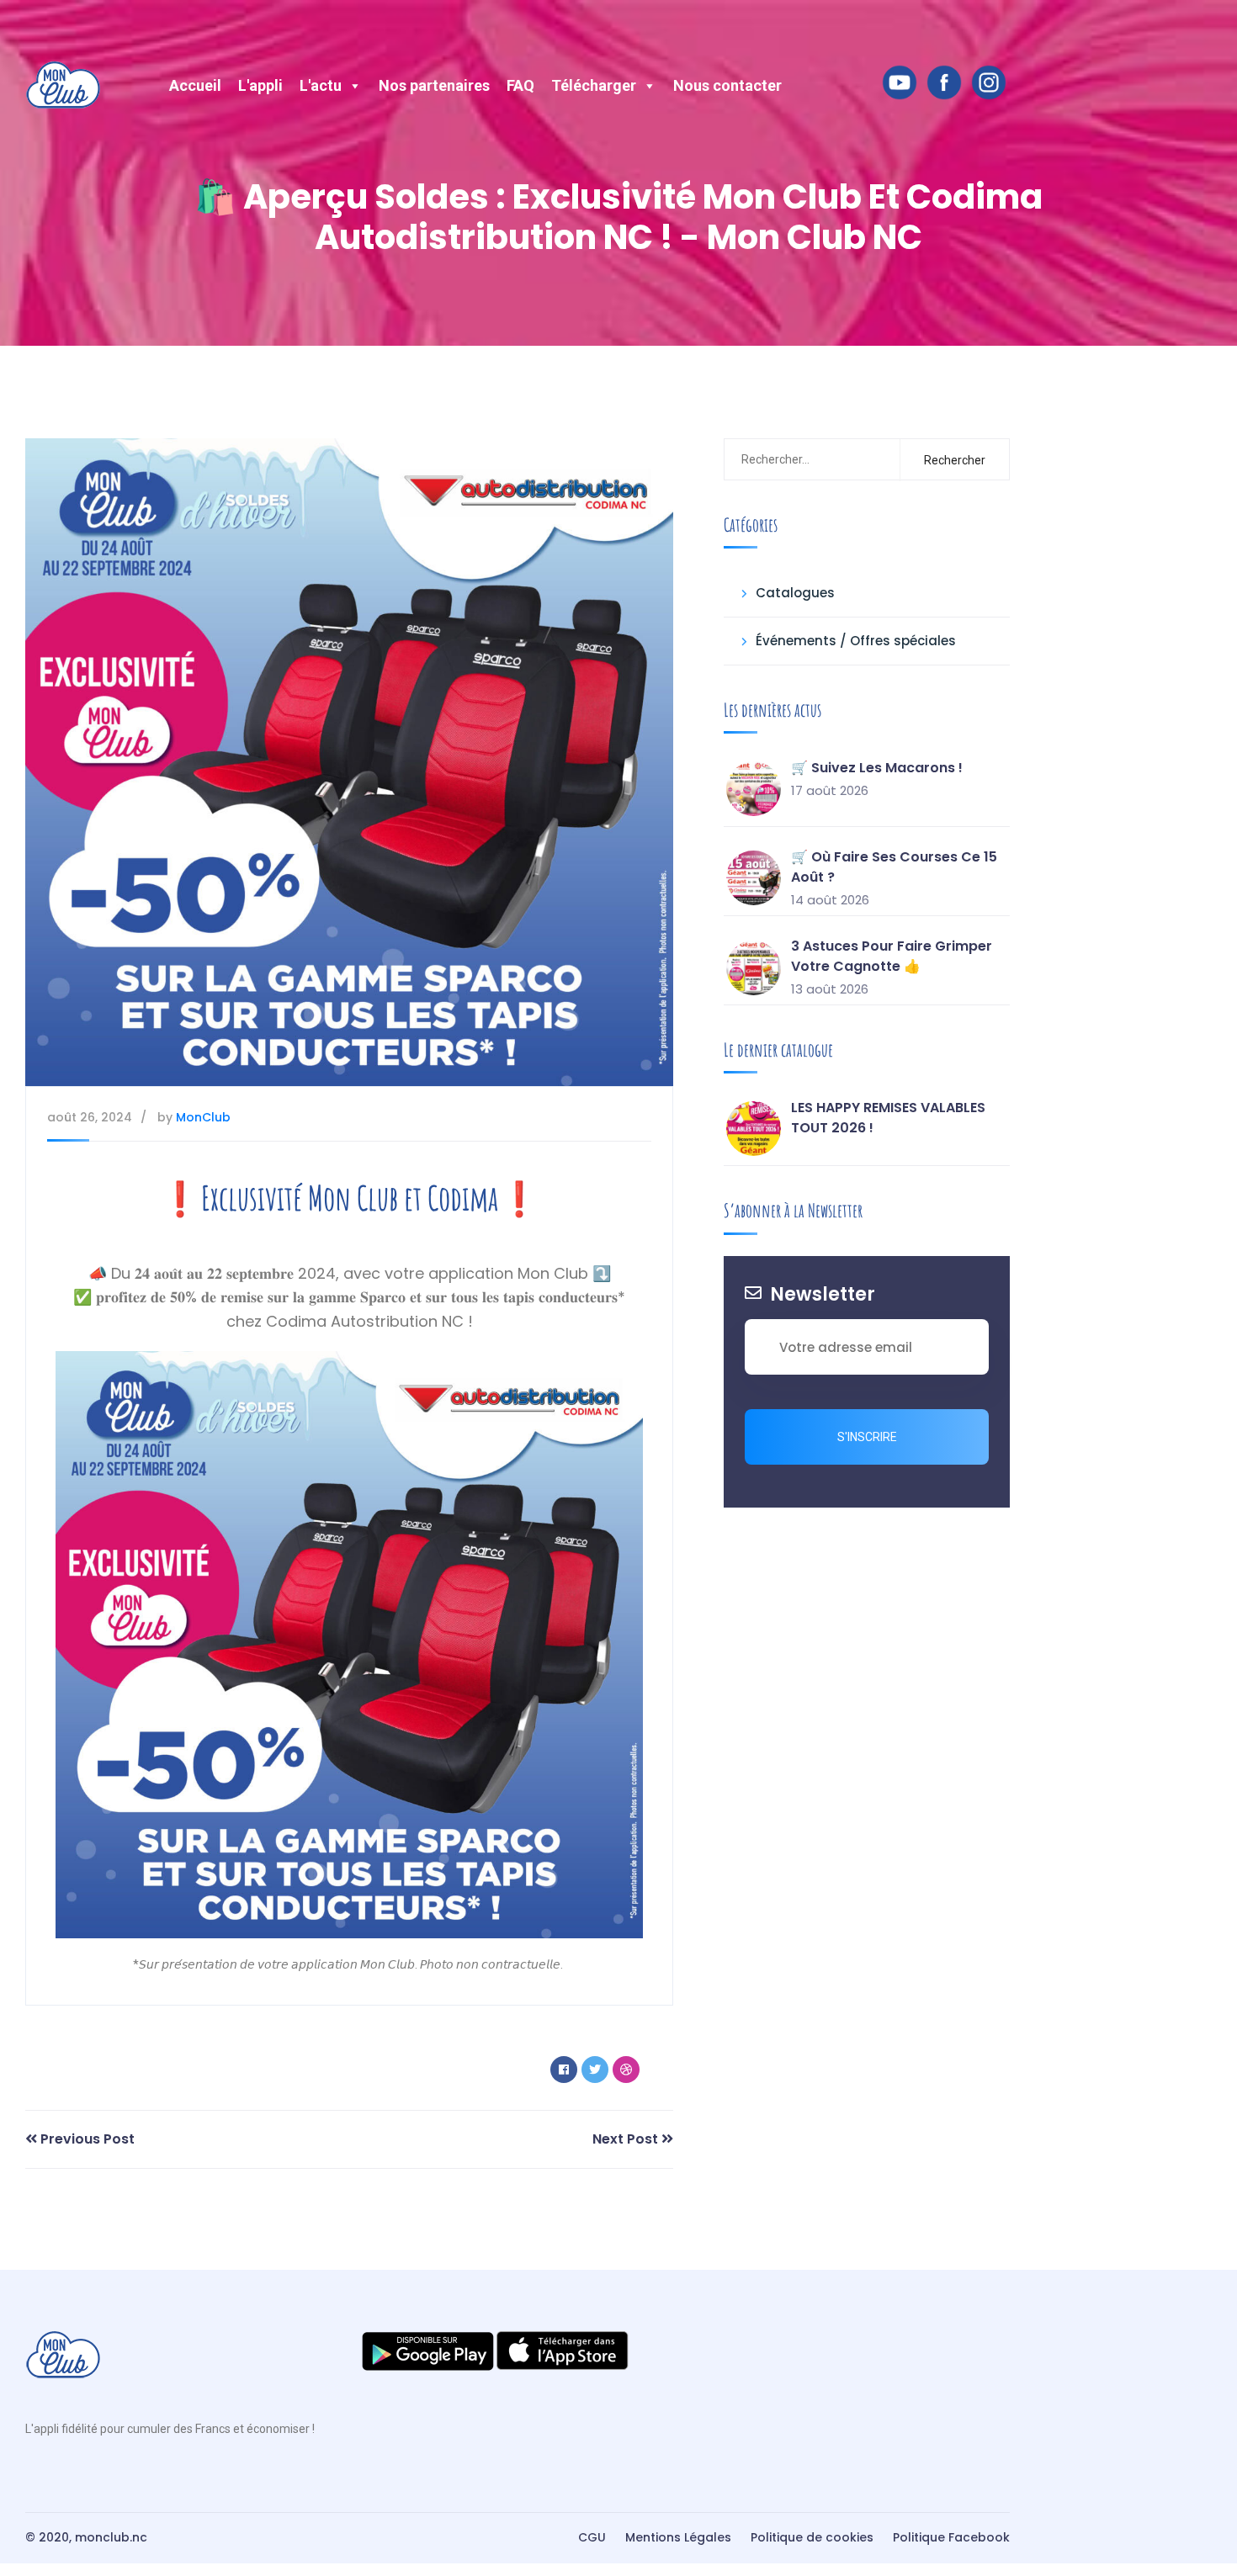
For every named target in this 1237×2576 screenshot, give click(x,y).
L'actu (321, 85)
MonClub (203, 1117)
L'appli (260, 85)
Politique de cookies (812, 2537)
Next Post (627, 2139)
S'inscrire (867, 1437)
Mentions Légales (678, 2537)
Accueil (195, 85)
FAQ (520, 85)
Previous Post (86, 2139)
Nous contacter (727, 85)
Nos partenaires (434, 85)
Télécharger (594, 85)
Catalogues (795, 593)
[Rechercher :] (809, 459)
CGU (592, 2537)
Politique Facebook (951, 2537)
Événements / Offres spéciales (856, 641)
